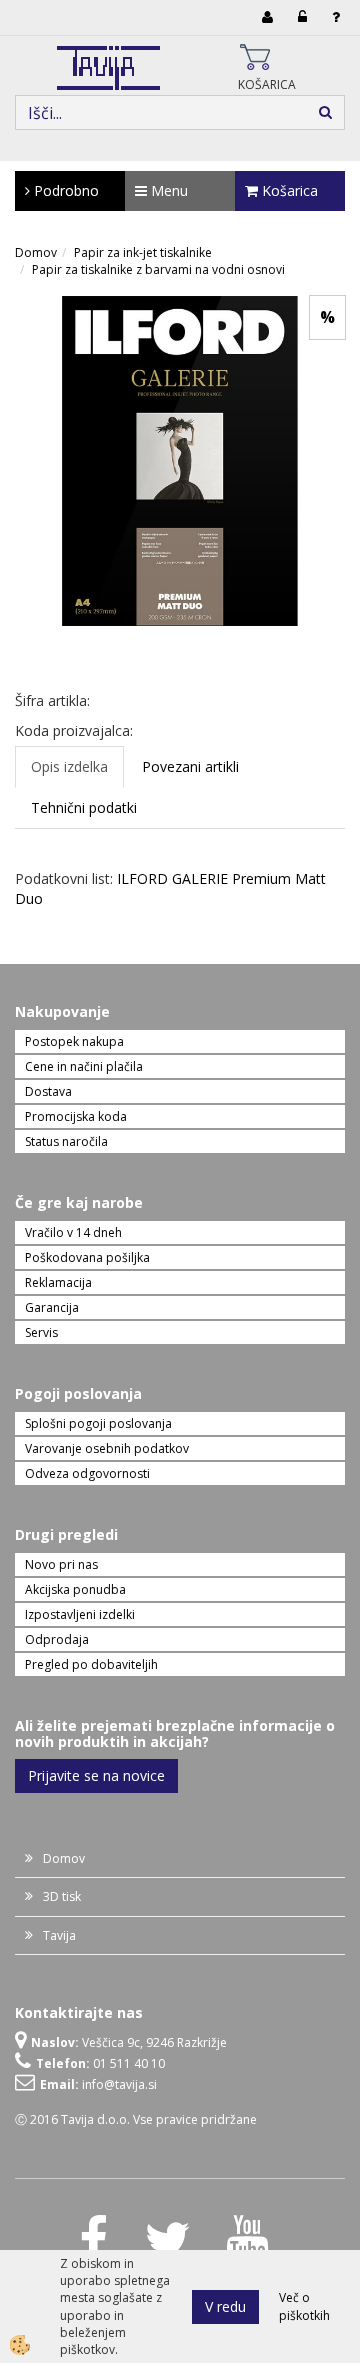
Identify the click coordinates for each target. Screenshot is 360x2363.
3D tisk (62, 1896)
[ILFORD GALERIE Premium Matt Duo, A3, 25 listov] (180, 459)
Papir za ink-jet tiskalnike (143, 252)
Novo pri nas (61, 1564)
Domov (36, 252)
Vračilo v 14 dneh (73, 1232)
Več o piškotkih (304, 2306)
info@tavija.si (119, 2084)
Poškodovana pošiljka (87, 1257)
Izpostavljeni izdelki (80, 1614)
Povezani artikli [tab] (190, 766)
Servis (41, 1332)
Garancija (52, 1307)
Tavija (59, 1935)
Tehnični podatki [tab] (84, 807)
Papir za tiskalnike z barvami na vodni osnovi (158, 269)
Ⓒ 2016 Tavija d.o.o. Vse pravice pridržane (136, 2119)
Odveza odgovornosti (87, 1473)
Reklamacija (58, 1282)
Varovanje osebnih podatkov (107, 1448)
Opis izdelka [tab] (69, 766)
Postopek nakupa (74, 1041)
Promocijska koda (76, 1116)
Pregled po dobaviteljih (91, 1664)
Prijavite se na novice (96, 1775)
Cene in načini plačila (84, 1066)
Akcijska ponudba (75, 1589)
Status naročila (66, 1141)
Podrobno (64, 190)
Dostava (48, 1091)
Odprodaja (57, 1639)
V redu (225, 2306)
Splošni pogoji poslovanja (98, 1423)
